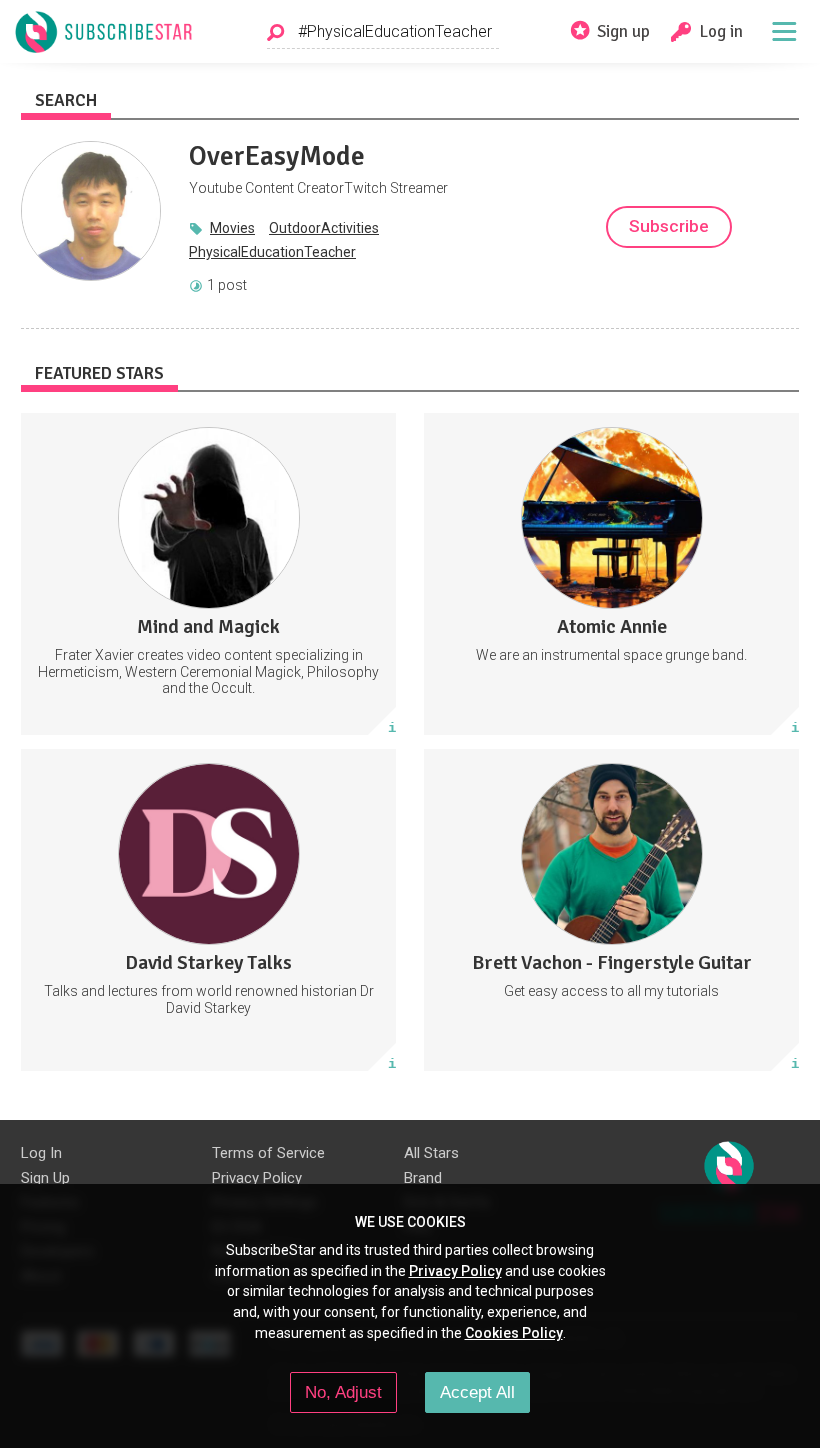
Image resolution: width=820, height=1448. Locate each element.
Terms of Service (268, 1153)
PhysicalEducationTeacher (272, 252)
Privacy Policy (257, 1178)
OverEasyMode (277, 156)
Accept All (477, 1392)
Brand (423, 1178)
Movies (232, 228)
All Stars (431, 1153)
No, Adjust (343, 1392)
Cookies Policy (514, 1333)
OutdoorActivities (324, 228)
